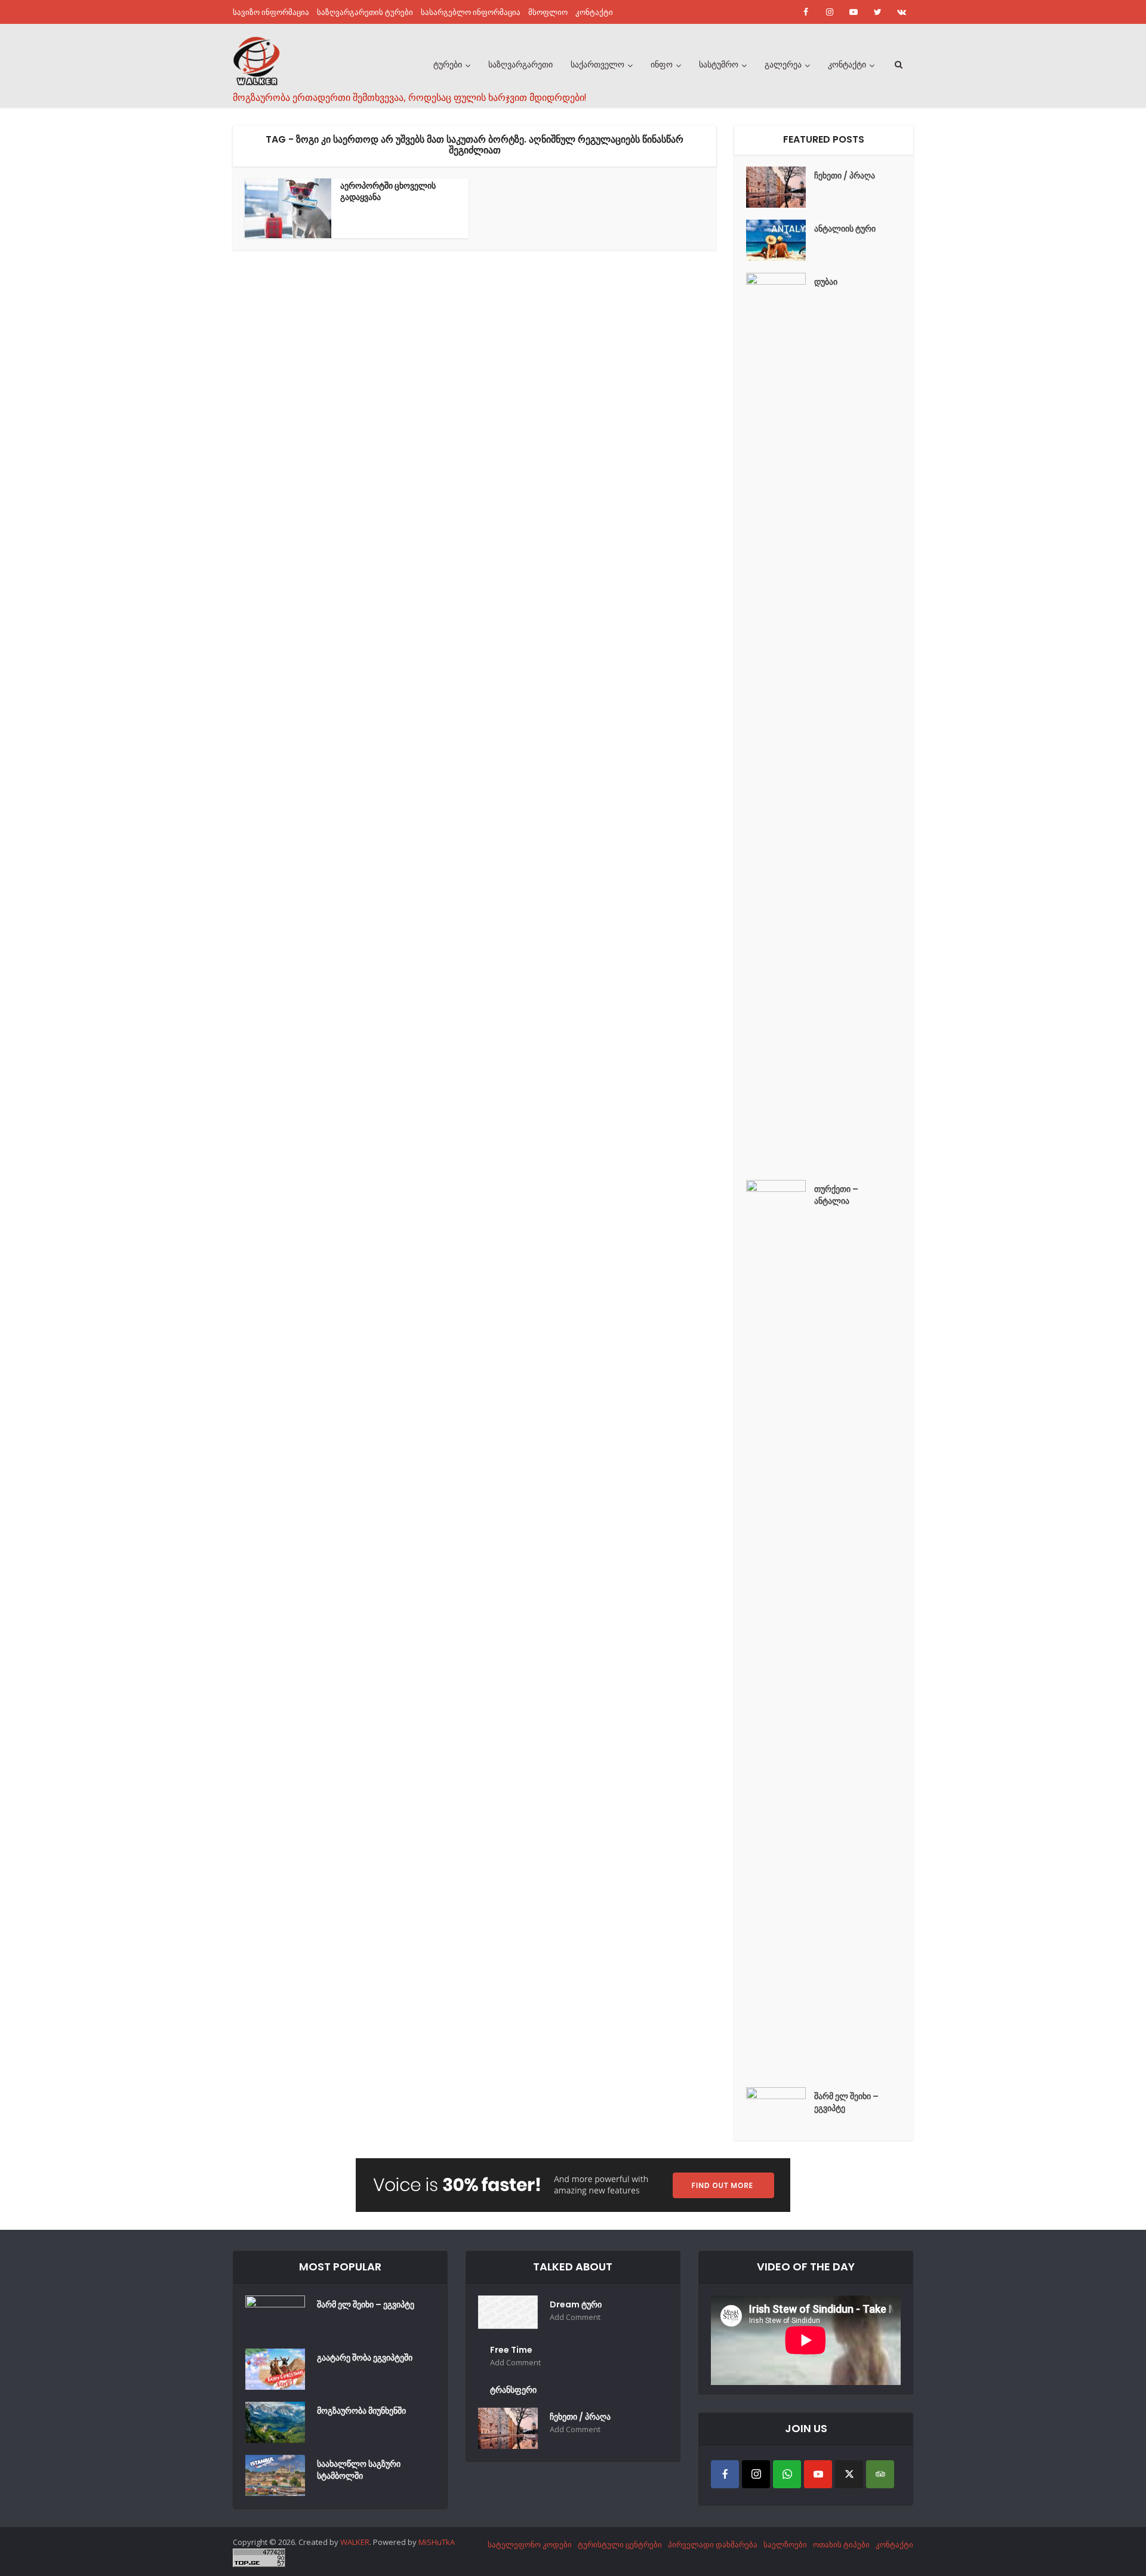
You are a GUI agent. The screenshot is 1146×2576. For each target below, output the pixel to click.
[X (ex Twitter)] (849, 2474)
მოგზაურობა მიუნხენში (361, 2411)
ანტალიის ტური (845, 229)
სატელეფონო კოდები (530, 2544)
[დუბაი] (780, 720)
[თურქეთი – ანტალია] (780, 1628)
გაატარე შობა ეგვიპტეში (365, 2358)
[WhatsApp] (787, 2474)
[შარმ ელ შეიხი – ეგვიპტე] (780, 2108)
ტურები (448, 64)
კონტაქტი (594, 12)
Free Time (511, 2350)
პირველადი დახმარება (713, 2544)
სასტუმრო (719, 64)
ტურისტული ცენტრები (620, 2544)
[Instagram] (756, 2474)
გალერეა (783, 64)
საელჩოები (785, 2544)
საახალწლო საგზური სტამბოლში (359, 2470)
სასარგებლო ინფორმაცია (471, 12)
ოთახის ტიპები (841, 2544)
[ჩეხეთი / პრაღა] (780, 187)
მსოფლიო (548, 12)
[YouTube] (818, 2474)
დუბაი (826, 282)
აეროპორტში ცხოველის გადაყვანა (388, 191)
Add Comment (575, 2317)
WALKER (355, 2542)
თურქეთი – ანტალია (836, 1195)
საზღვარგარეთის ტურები (365, 12)
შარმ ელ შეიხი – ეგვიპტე (846, 2102)
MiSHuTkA (437, 2542)
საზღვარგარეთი (520, 64)
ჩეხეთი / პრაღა (845, 175)
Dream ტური (576, 2304)
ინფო (662, 64)
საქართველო (597, 64)
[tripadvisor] (880, 2474)
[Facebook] (725, 2474)
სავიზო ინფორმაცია (271, 12)
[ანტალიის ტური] (780, 240)
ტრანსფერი (513, 2390)
